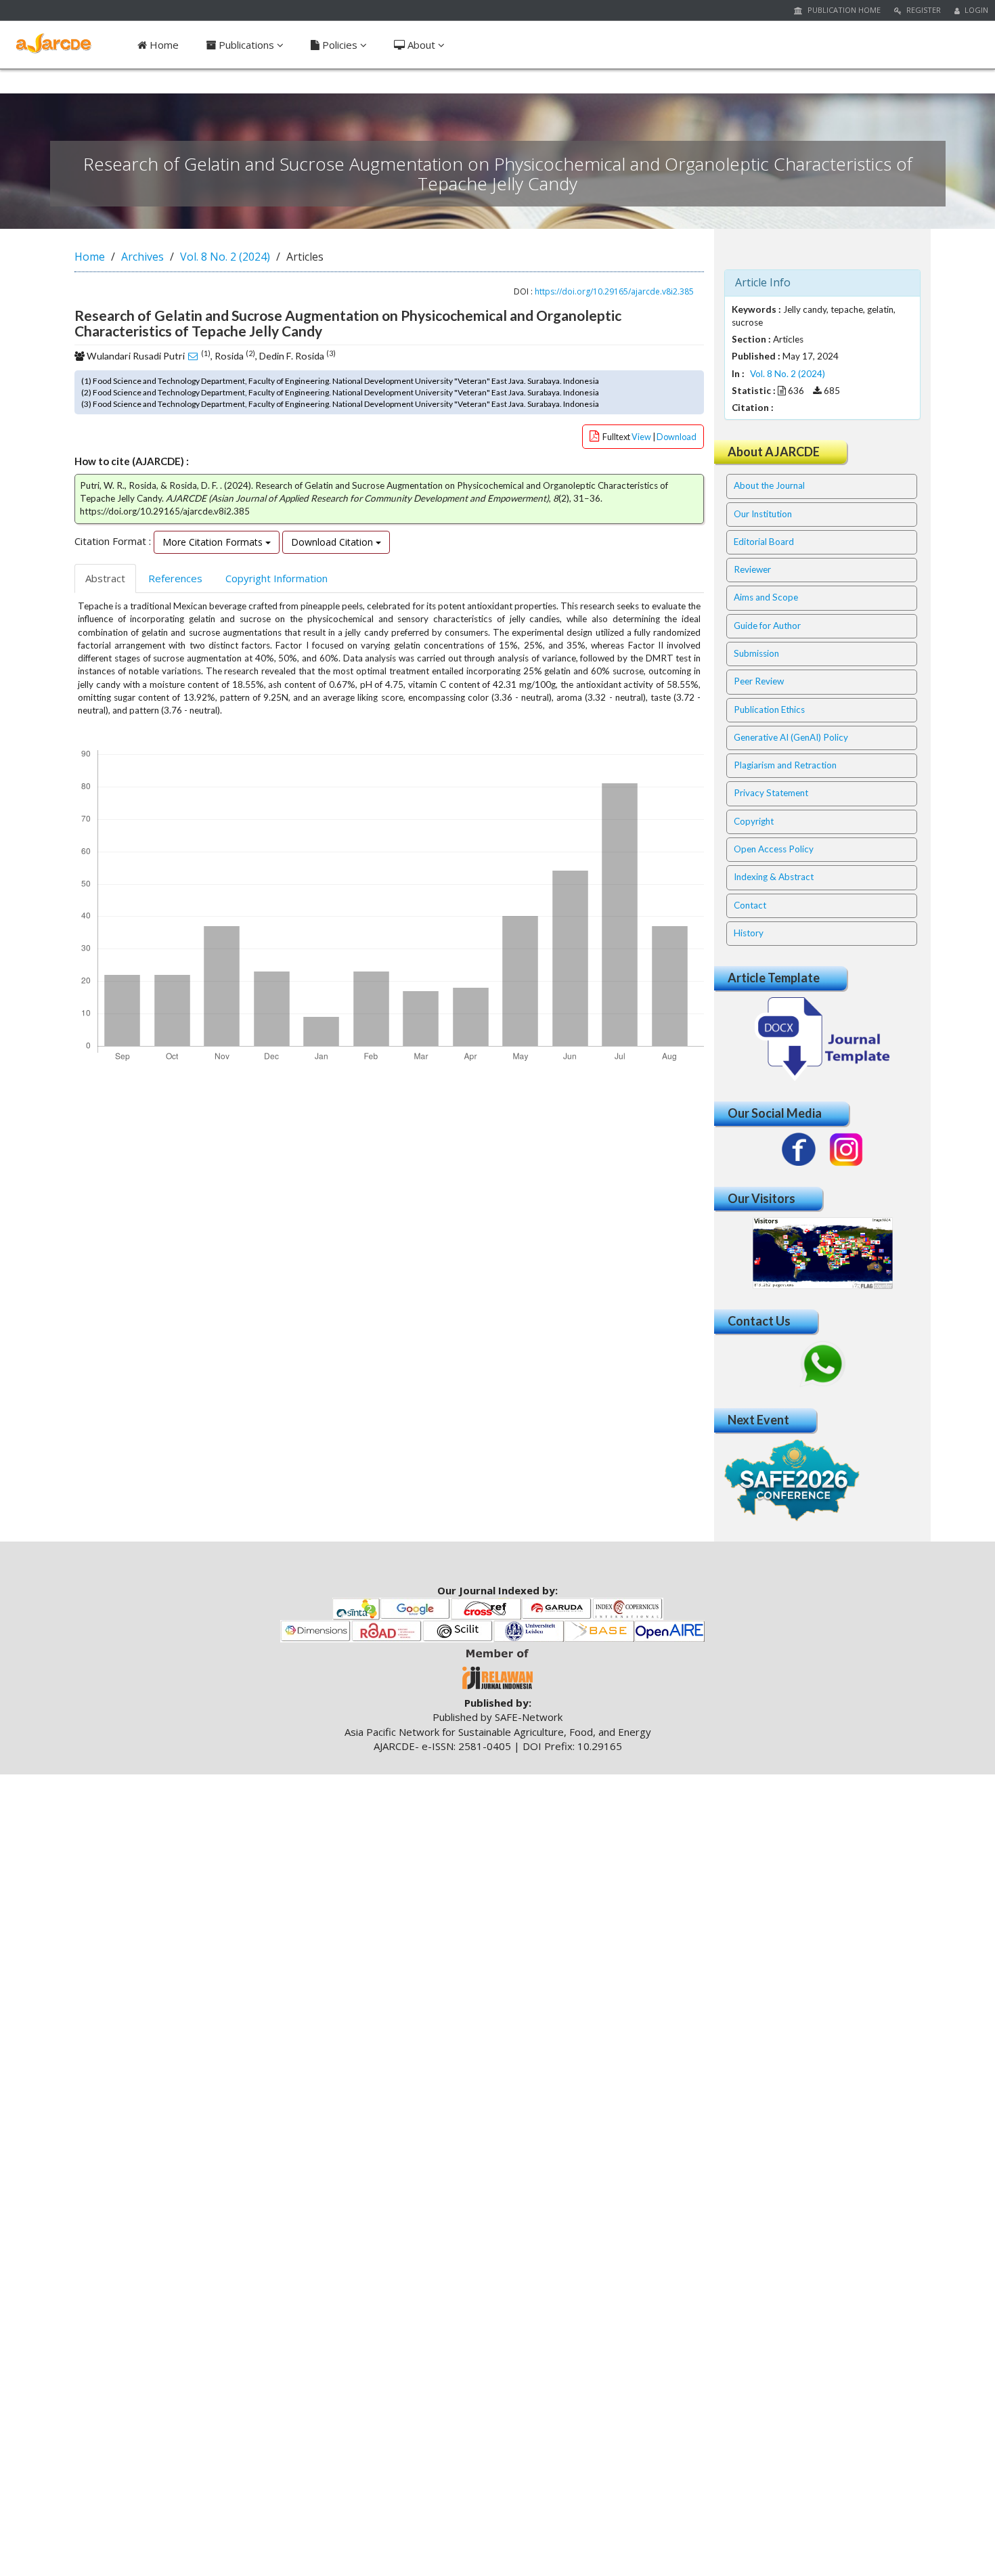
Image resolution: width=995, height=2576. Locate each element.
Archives (142, 257)
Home (163, 45)
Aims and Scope (766, 597)
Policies (340, 45)
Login (975, 10)
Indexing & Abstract (774, 877)
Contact (750, 905)
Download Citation (333, 542)
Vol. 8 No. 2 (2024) (225, 257)
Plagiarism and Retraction (785, 765)
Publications (246, 45)
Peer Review (759, 681)
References (175, 578)
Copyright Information (277, 578)
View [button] (642, 437)
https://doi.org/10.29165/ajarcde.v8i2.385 (614, 291)
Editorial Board (764, 542)
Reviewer (752, 569)
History (749, 933)
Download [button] (677, 437)
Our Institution (763, 514)
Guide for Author (767, 626)
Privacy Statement (771, 793)
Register (923, 10)
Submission (756, 653)
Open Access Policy (774, 849)
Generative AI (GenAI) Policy (791, 737)
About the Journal (769, 485)
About (421, 45)
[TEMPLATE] (822, 1038)
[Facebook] (799, 1150)
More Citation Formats (214, 542)
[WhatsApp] (822, 1364)
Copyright (754, 821)
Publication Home (843, 10)
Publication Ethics (769, 710)
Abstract (105, 578)
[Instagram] (846, 1150)
